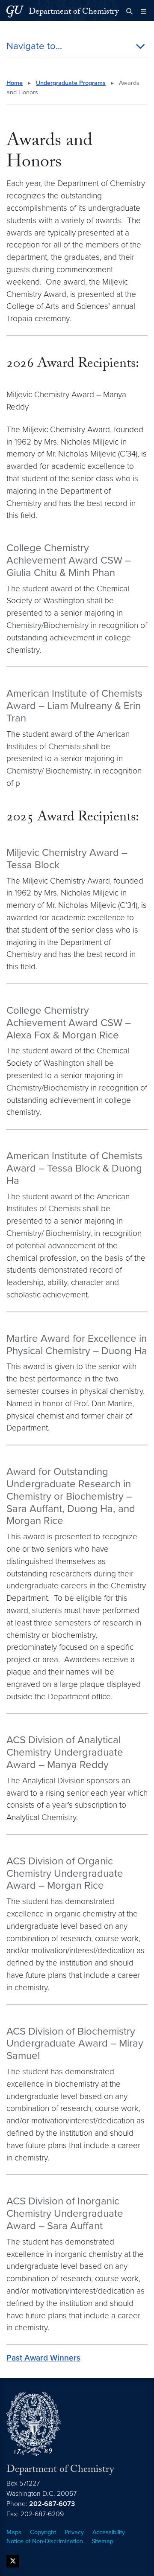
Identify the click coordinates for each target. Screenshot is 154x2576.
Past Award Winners (43, 2358)
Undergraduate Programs (71, 83)
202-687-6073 (52, 2504)
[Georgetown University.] (15, 11)
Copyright (43, 2532)
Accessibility (109, 2532)
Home (15, 83)
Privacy (74, 2532)
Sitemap (102, 2541)
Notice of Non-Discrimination (45, 2541)
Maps (14, 2532)
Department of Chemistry (74, 12)
